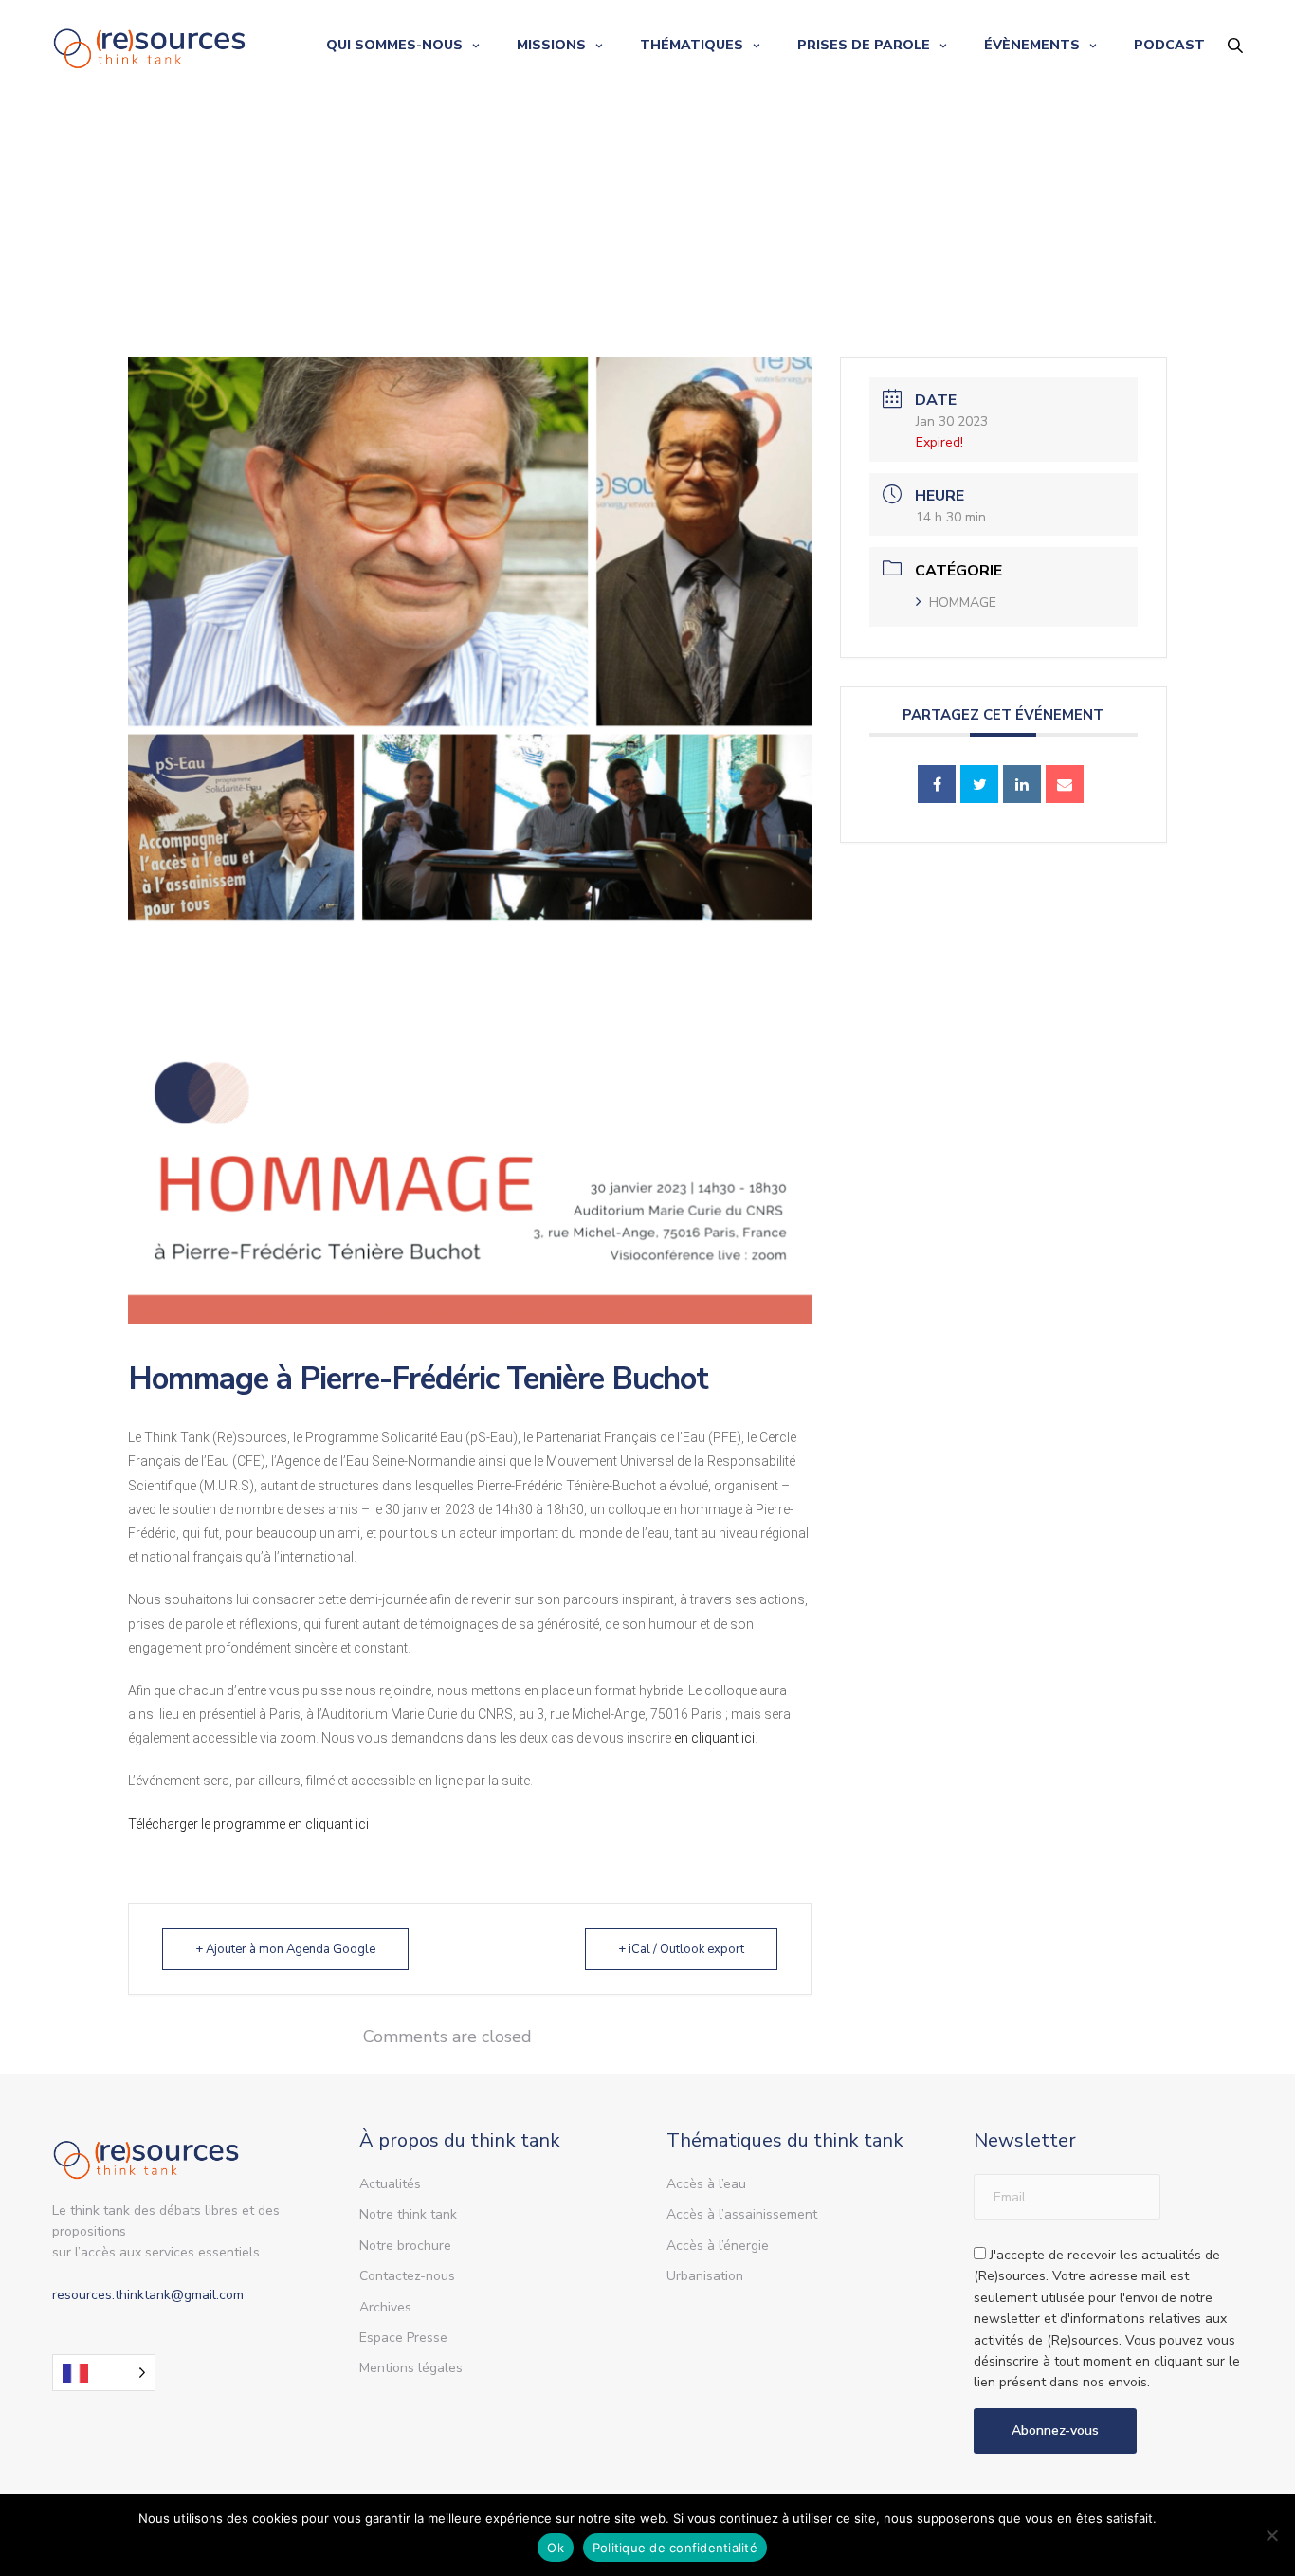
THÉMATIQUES (692, 45)
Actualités (390, 2184)
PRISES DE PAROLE (864, 45)
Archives (385, 2307)
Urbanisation (705, 2276)
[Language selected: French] (104, 2373)
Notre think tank (408, 2214)
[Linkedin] (1022, 784)
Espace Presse (403, 2338)
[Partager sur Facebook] (937, 784)
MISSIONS (551, 45)
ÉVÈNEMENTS (1032, 45)
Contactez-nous (407, 2276)
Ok (556, 2548)
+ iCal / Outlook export (681, 1949)
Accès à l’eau (706, 2184)
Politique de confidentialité (675, 2548)
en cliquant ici (714, 1738)
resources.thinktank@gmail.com (148, 2295)
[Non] (1271, 2535)
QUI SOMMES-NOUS (394, 45)
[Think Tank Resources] (150, 45)
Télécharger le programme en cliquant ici (248, 1824)
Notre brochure (405, 2246)
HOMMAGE (963, 603)
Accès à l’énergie (718, 2246)
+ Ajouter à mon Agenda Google (285, 1949)
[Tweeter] (979, 784)
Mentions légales (411, 2368)
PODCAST (1169, 45)
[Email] (1065, 784)
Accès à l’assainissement (742, 2214)
